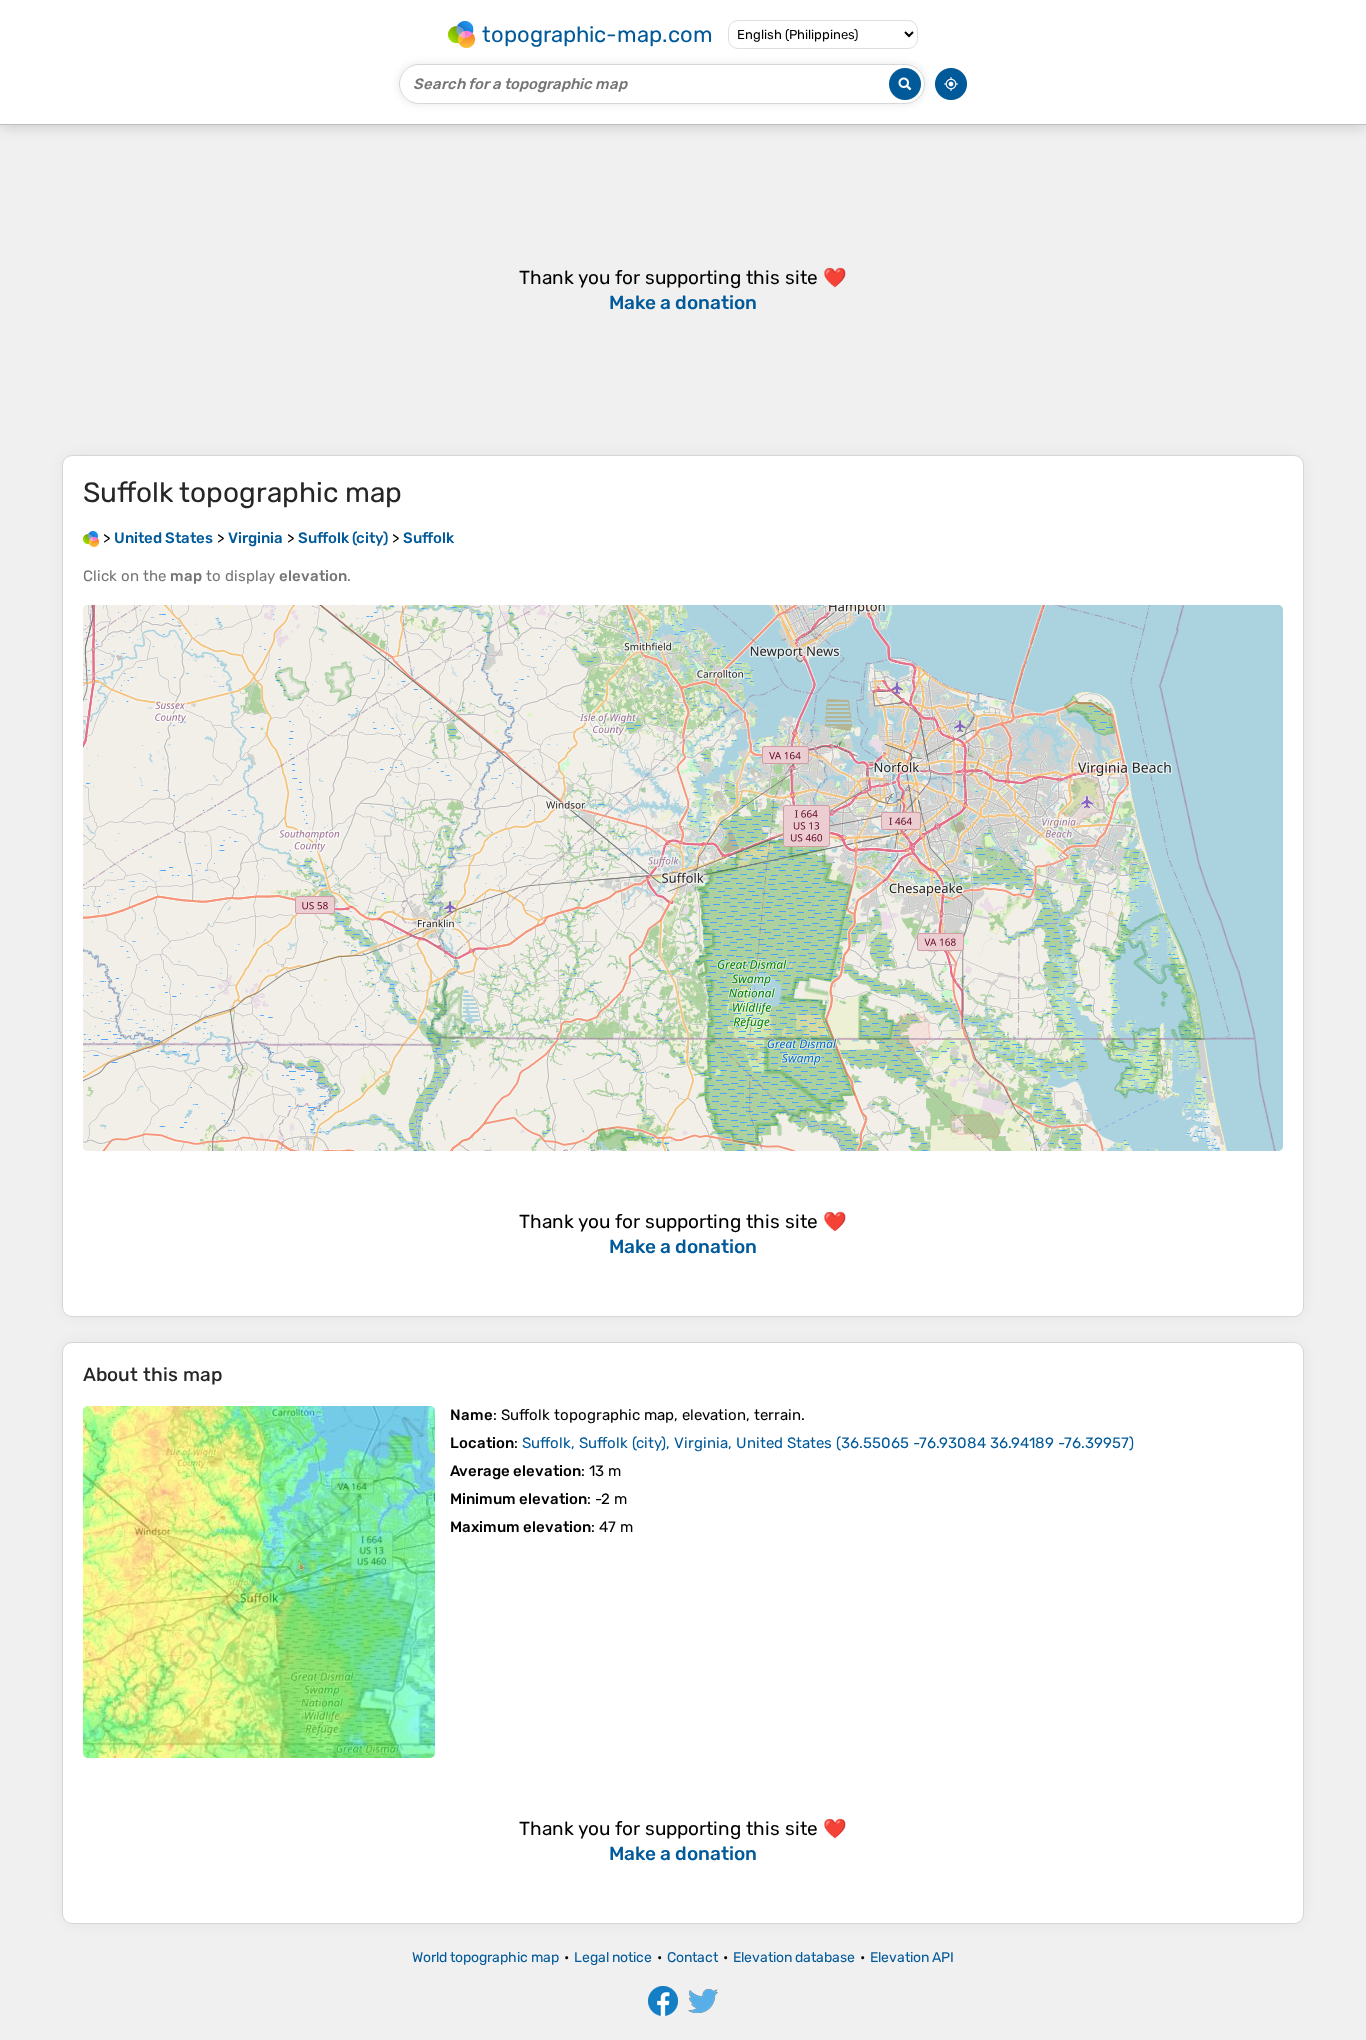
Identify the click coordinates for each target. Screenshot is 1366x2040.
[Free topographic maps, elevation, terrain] (91, 538)
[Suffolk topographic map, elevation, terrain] (259, 1582)
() (828, 1443)
